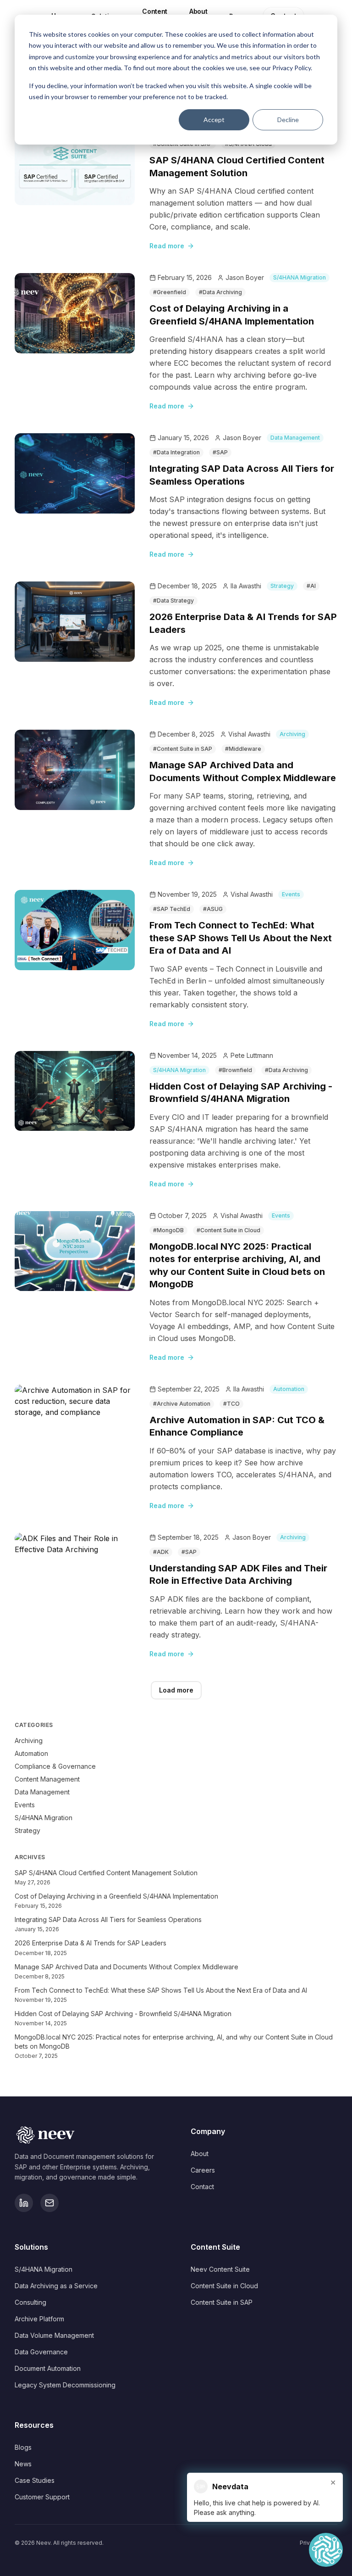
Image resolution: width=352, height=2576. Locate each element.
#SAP (220, 452)
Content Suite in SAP (222, 2302)
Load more (176, 1690)
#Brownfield (235, 1070)
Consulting (30, 2302)
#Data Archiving (220, 292)
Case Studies (35, 2480)
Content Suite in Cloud (224, 2286)
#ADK (161, 1552)
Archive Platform (39, 2319)
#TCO (231, 1404)
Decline (288, 120)
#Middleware (243, 749)
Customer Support (42, 2497)
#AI (311, 586)
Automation (289, 1389)
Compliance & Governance (55, 1766)
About (200, 2154)
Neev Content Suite (220, 2269)
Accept (214, 120)
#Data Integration (176, 452)
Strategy (282, 586)
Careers (203, 2170)
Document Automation (48, 2368)
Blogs (23, 2447)
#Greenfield (170, 292)
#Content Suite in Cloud (228, 1230)
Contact (202, 2187)
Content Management (47, 1779)
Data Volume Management (54, 2335)
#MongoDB (168, 1230)
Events (291, 894)
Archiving (292, 734)
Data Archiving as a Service (56, 2286)
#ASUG (213, 909)
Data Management (295, 438)
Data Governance (41, 2352)
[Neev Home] (88, 2135)
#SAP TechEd (172, 909)
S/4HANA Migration (300, 277)
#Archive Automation (182, 1404)
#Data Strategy (173, 601)
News (23, 2464)
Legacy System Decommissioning (65, 2385)
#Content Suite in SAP (183, 749)
